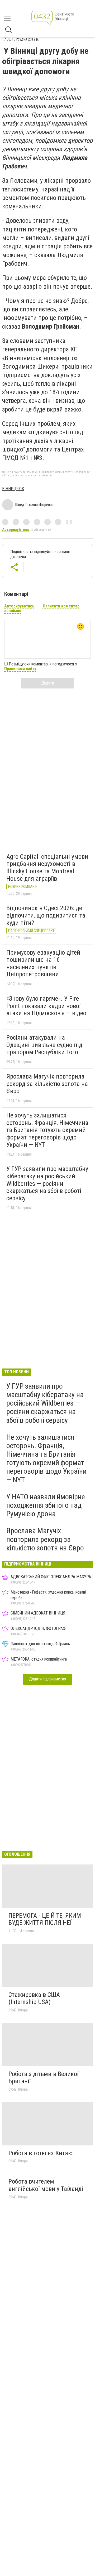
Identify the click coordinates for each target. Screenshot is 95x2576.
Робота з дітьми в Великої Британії (43, 2078)
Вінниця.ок (13, 489)
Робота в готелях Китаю (41, 2153)
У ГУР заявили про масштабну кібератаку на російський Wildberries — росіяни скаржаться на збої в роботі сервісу (47, 1183)
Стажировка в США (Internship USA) (34, 1998)
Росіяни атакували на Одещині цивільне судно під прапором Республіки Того (44, 1045)
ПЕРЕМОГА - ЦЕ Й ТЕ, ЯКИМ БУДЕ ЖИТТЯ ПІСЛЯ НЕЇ (45, 1919)
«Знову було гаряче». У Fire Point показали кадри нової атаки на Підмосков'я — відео (46, 1006)
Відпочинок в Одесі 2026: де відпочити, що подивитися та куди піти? (46, 915)
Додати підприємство (47, 1679)
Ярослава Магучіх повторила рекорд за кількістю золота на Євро (47, 1084)
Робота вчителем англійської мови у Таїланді (46, 2185)
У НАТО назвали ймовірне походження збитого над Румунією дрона (46, 1505)
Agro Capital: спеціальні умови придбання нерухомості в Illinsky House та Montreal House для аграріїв (47, 868)
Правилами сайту (20, 669)
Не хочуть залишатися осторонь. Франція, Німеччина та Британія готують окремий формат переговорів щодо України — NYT (47, 1130)
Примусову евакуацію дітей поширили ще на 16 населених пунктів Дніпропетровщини (43, 963)
